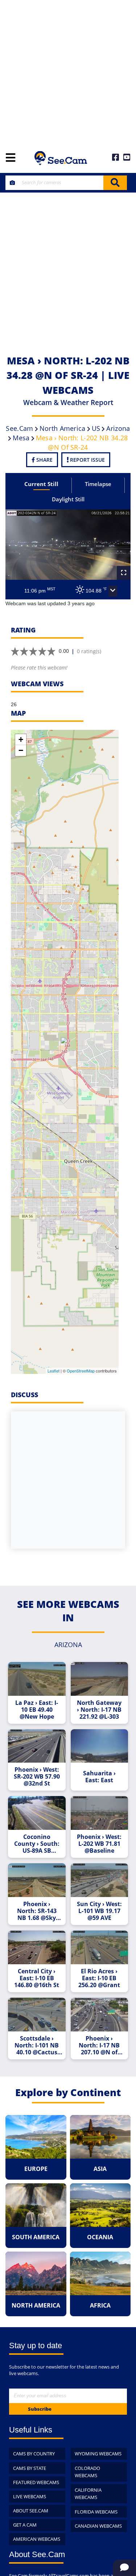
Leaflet (53, 1371)
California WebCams (88, 2494)
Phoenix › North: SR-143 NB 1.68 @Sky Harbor (37, 1911)
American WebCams (37, 2539)
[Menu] (11, 158)
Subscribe (40, 2409)
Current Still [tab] (41, 484)
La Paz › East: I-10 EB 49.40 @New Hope (37, 1710)
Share (44, 460)
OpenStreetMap (81, 1371)
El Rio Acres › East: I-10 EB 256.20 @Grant (99, 1978)
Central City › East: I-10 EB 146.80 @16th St (37, 1978)
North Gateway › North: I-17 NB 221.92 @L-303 (99, 1710)
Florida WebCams (96, 2512)
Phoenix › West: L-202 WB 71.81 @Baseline (99, 1844)
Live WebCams (30, 2496)
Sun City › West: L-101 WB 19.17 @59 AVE (99, 1911)
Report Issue (87, 460)
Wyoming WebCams (98, 2454)
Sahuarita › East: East (99, 1777)
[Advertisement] (68, 72)
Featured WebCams (36, 2482)
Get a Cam (25, 2525)
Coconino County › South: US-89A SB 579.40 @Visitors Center (37, 1844)
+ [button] (21, 739)
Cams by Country (34, 2454)
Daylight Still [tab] (68, 499)
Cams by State (30, 2468)
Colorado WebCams (87, 2472)
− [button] (21, 750)
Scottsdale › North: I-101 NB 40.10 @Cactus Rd (37, 2045)
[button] (113, 591)
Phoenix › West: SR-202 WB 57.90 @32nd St (37, 1777)
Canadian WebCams (98, 2526)
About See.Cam (31, 2511)
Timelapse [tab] (98, 484)
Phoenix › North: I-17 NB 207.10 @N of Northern (99, 2045)
